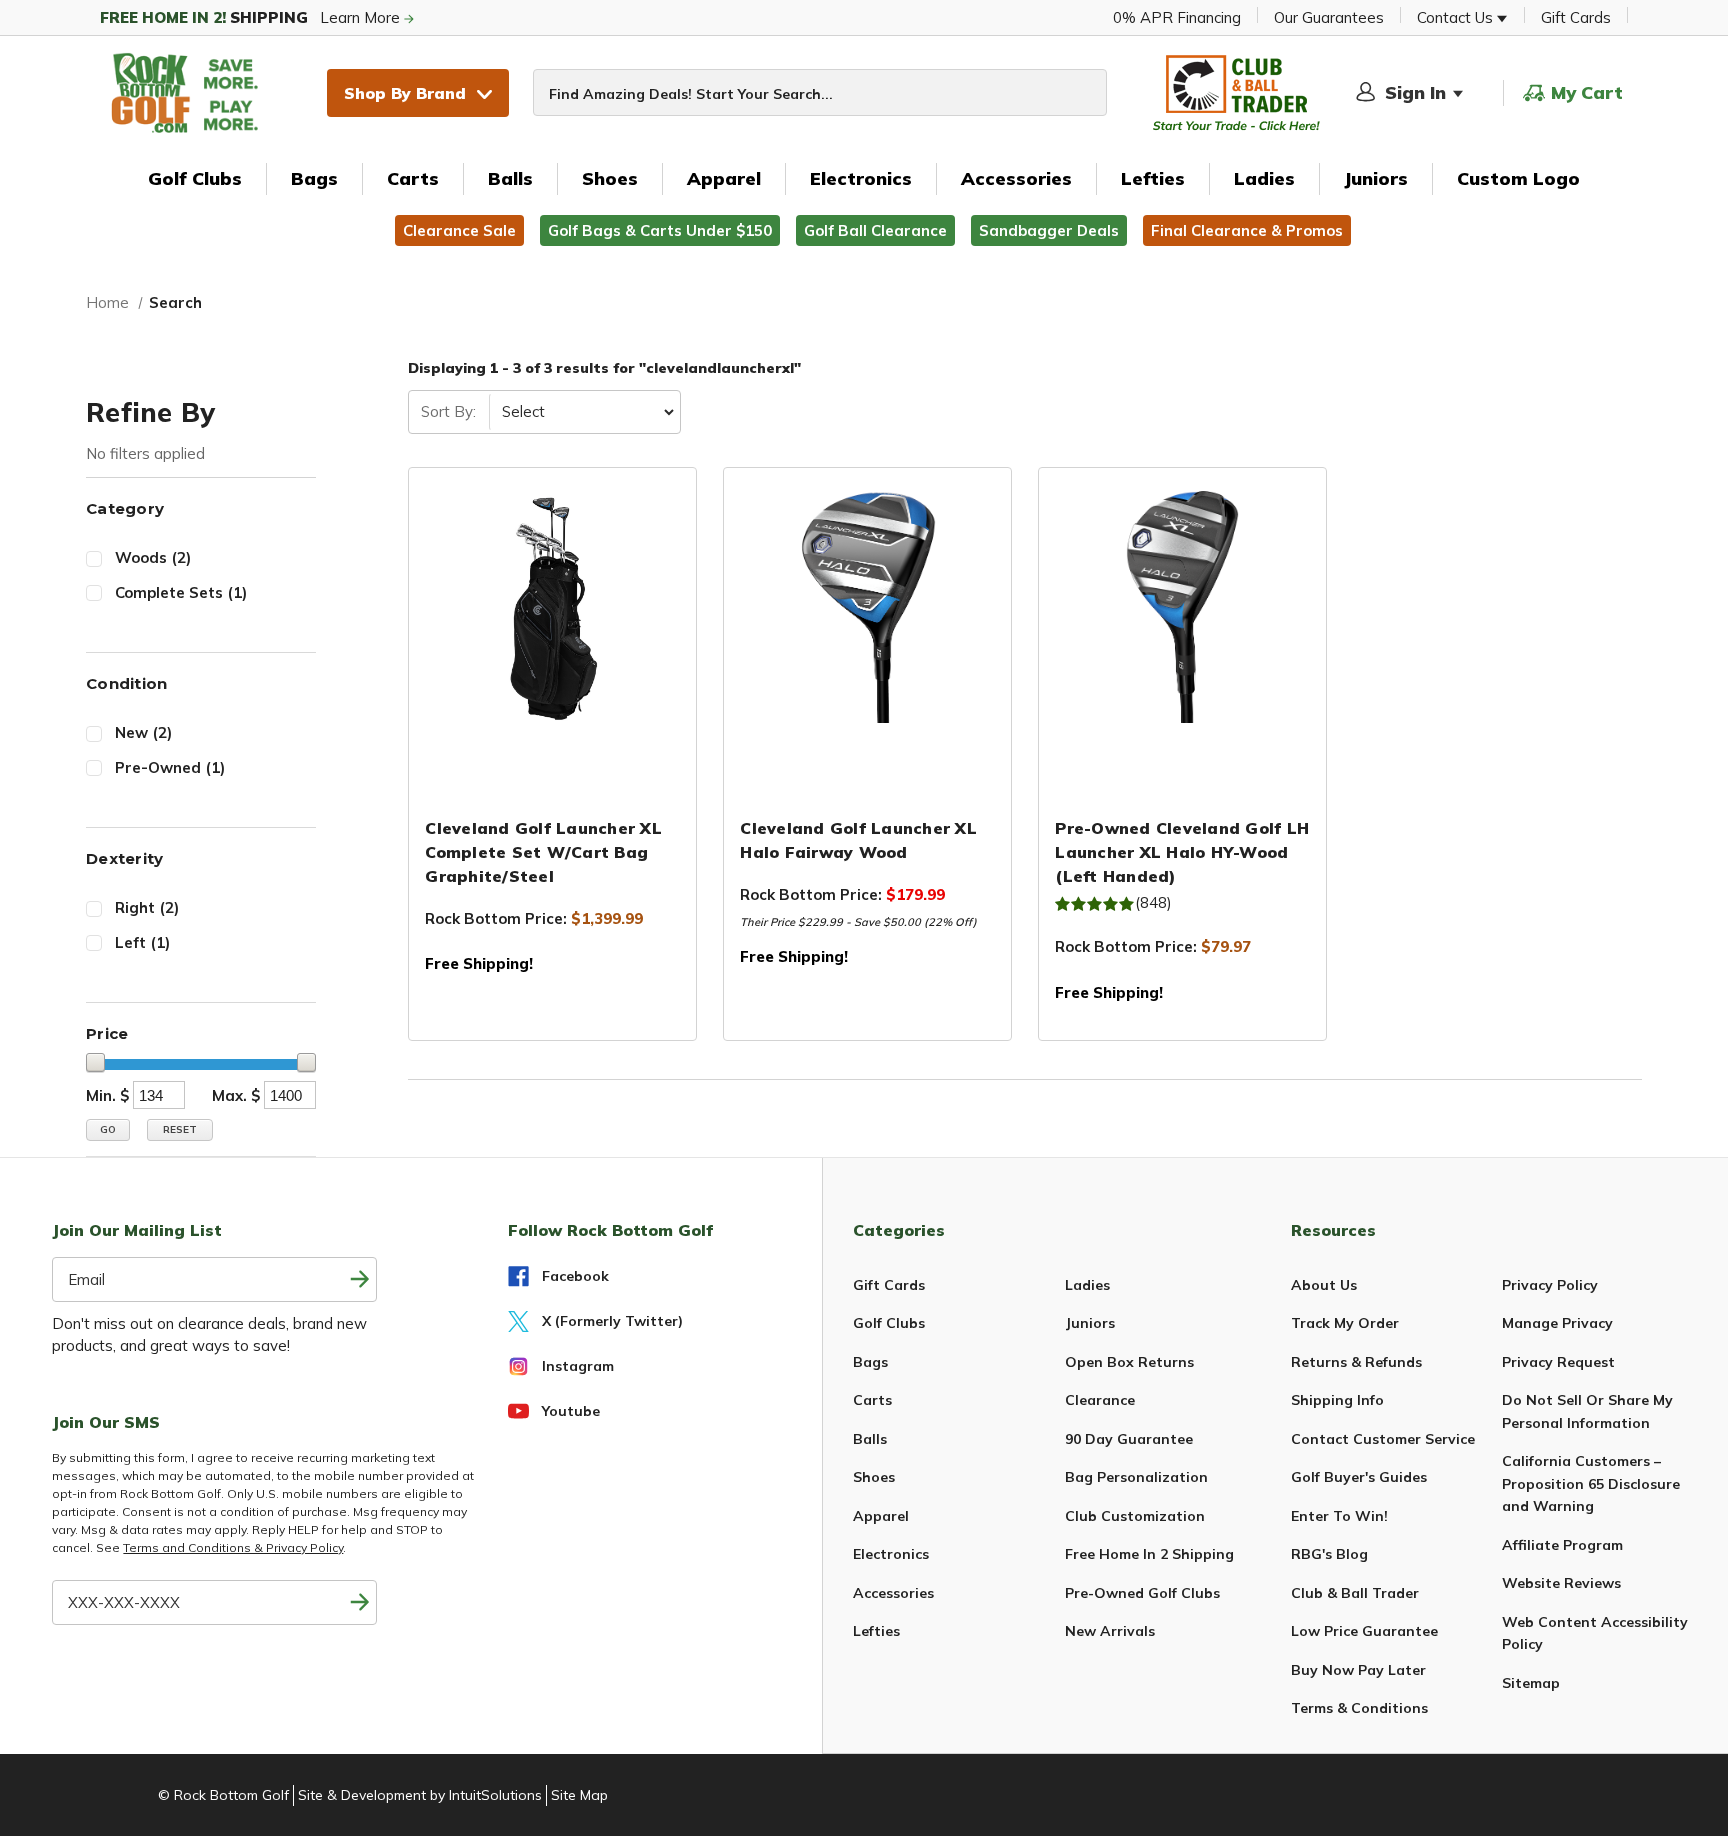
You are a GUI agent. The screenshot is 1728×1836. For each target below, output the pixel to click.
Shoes (610, 178)
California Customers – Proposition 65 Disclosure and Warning (1591, 1483)
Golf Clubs (195, 178)
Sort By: (448, 411)
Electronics (861, 178)
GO (108, 1129)
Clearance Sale (459, 230)
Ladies (1264, 178)
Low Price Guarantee (1364, 1631)
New (143, 732)
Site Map (579, 1795)
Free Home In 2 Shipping (1149, 1554)
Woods (153, 557)
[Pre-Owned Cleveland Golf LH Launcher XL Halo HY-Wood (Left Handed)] (1182, 607)
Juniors (1376, 178)
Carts (413, 178)
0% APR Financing (1177, 17)
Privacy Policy (1550, 1285)
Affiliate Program (1562, 1545)
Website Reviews (1561, 1583)
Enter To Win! (1339, 1516)
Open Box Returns (1129, 1362)
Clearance (1100, 1400)
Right (147, 907)
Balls (510, 178)
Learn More (252, 17)
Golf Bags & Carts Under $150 (660, 230)
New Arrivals (1110, 1631)
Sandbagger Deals (1049, 230)
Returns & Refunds (1356, 1362)
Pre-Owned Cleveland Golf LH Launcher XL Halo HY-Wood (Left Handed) (1182, 852)
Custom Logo (1518, 178)
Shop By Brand (405, 93)
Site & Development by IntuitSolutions (420, 1795)
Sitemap (1531, 1683)
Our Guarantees (1329, 17)
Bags (314, 178)
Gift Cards (1576, 17)
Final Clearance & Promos (1247, 230)
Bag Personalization (1136, 1477)
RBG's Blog (1329, 1554)
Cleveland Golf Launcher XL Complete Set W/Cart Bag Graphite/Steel (543, 852)
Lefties (1153, 178)
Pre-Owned (170, 767)
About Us (1324, 1285)
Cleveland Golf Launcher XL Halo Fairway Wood (858, 840)
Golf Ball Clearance (875, 230)
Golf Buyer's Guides (1359, 1477)
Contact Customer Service (1383, 1439)
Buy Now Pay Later (1358, 1670)
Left (142, 942)
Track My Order (1345, 1323)
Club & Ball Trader (1355, 1593)
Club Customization (1135, 1516)
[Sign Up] (359, 1602)
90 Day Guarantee (1129, 1439)
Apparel (724, 178)
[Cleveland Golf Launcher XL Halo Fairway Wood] (867, 607)
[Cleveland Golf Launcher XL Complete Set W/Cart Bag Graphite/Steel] (552, 607)
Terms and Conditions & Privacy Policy (233, 1547)
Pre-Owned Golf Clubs (1142, 1593)
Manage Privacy (1557, 1323)
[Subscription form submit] (359, 1279)
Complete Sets (181, 592)
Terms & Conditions (1359, 1708)
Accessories (1016, 178)
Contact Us (1457, 17)
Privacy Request (1558, 1362)
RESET (180, 1129)
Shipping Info (1337, 1400)
